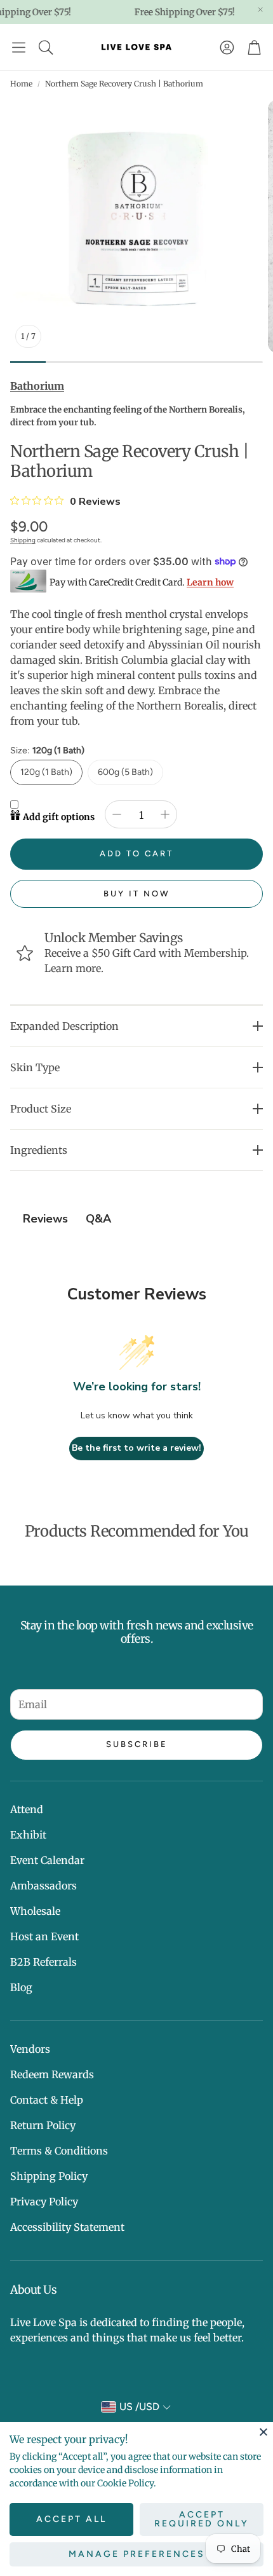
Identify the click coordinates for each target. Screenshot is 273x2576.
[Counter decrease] (117, 814)
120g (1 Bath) (46, 772)
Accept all (71, 2519)
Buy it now (137, 894)
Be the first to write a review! (136, 1448)
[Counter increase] (165, 814)
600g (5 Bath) (125, 772)
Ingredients (39, 1150)
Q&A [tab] (98, 1219)
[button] (19, 47)
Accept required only (202, 2519)
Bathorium (37, 386)
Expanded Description (64, 1026)
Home (21, 84)
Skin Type (35, 1067)
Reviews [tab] (45, 1219)
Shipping (23, 540)
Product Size (41, 1109)
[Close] (263, 2432)
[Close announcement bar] (260, 10)
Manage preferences (137, 2554)
